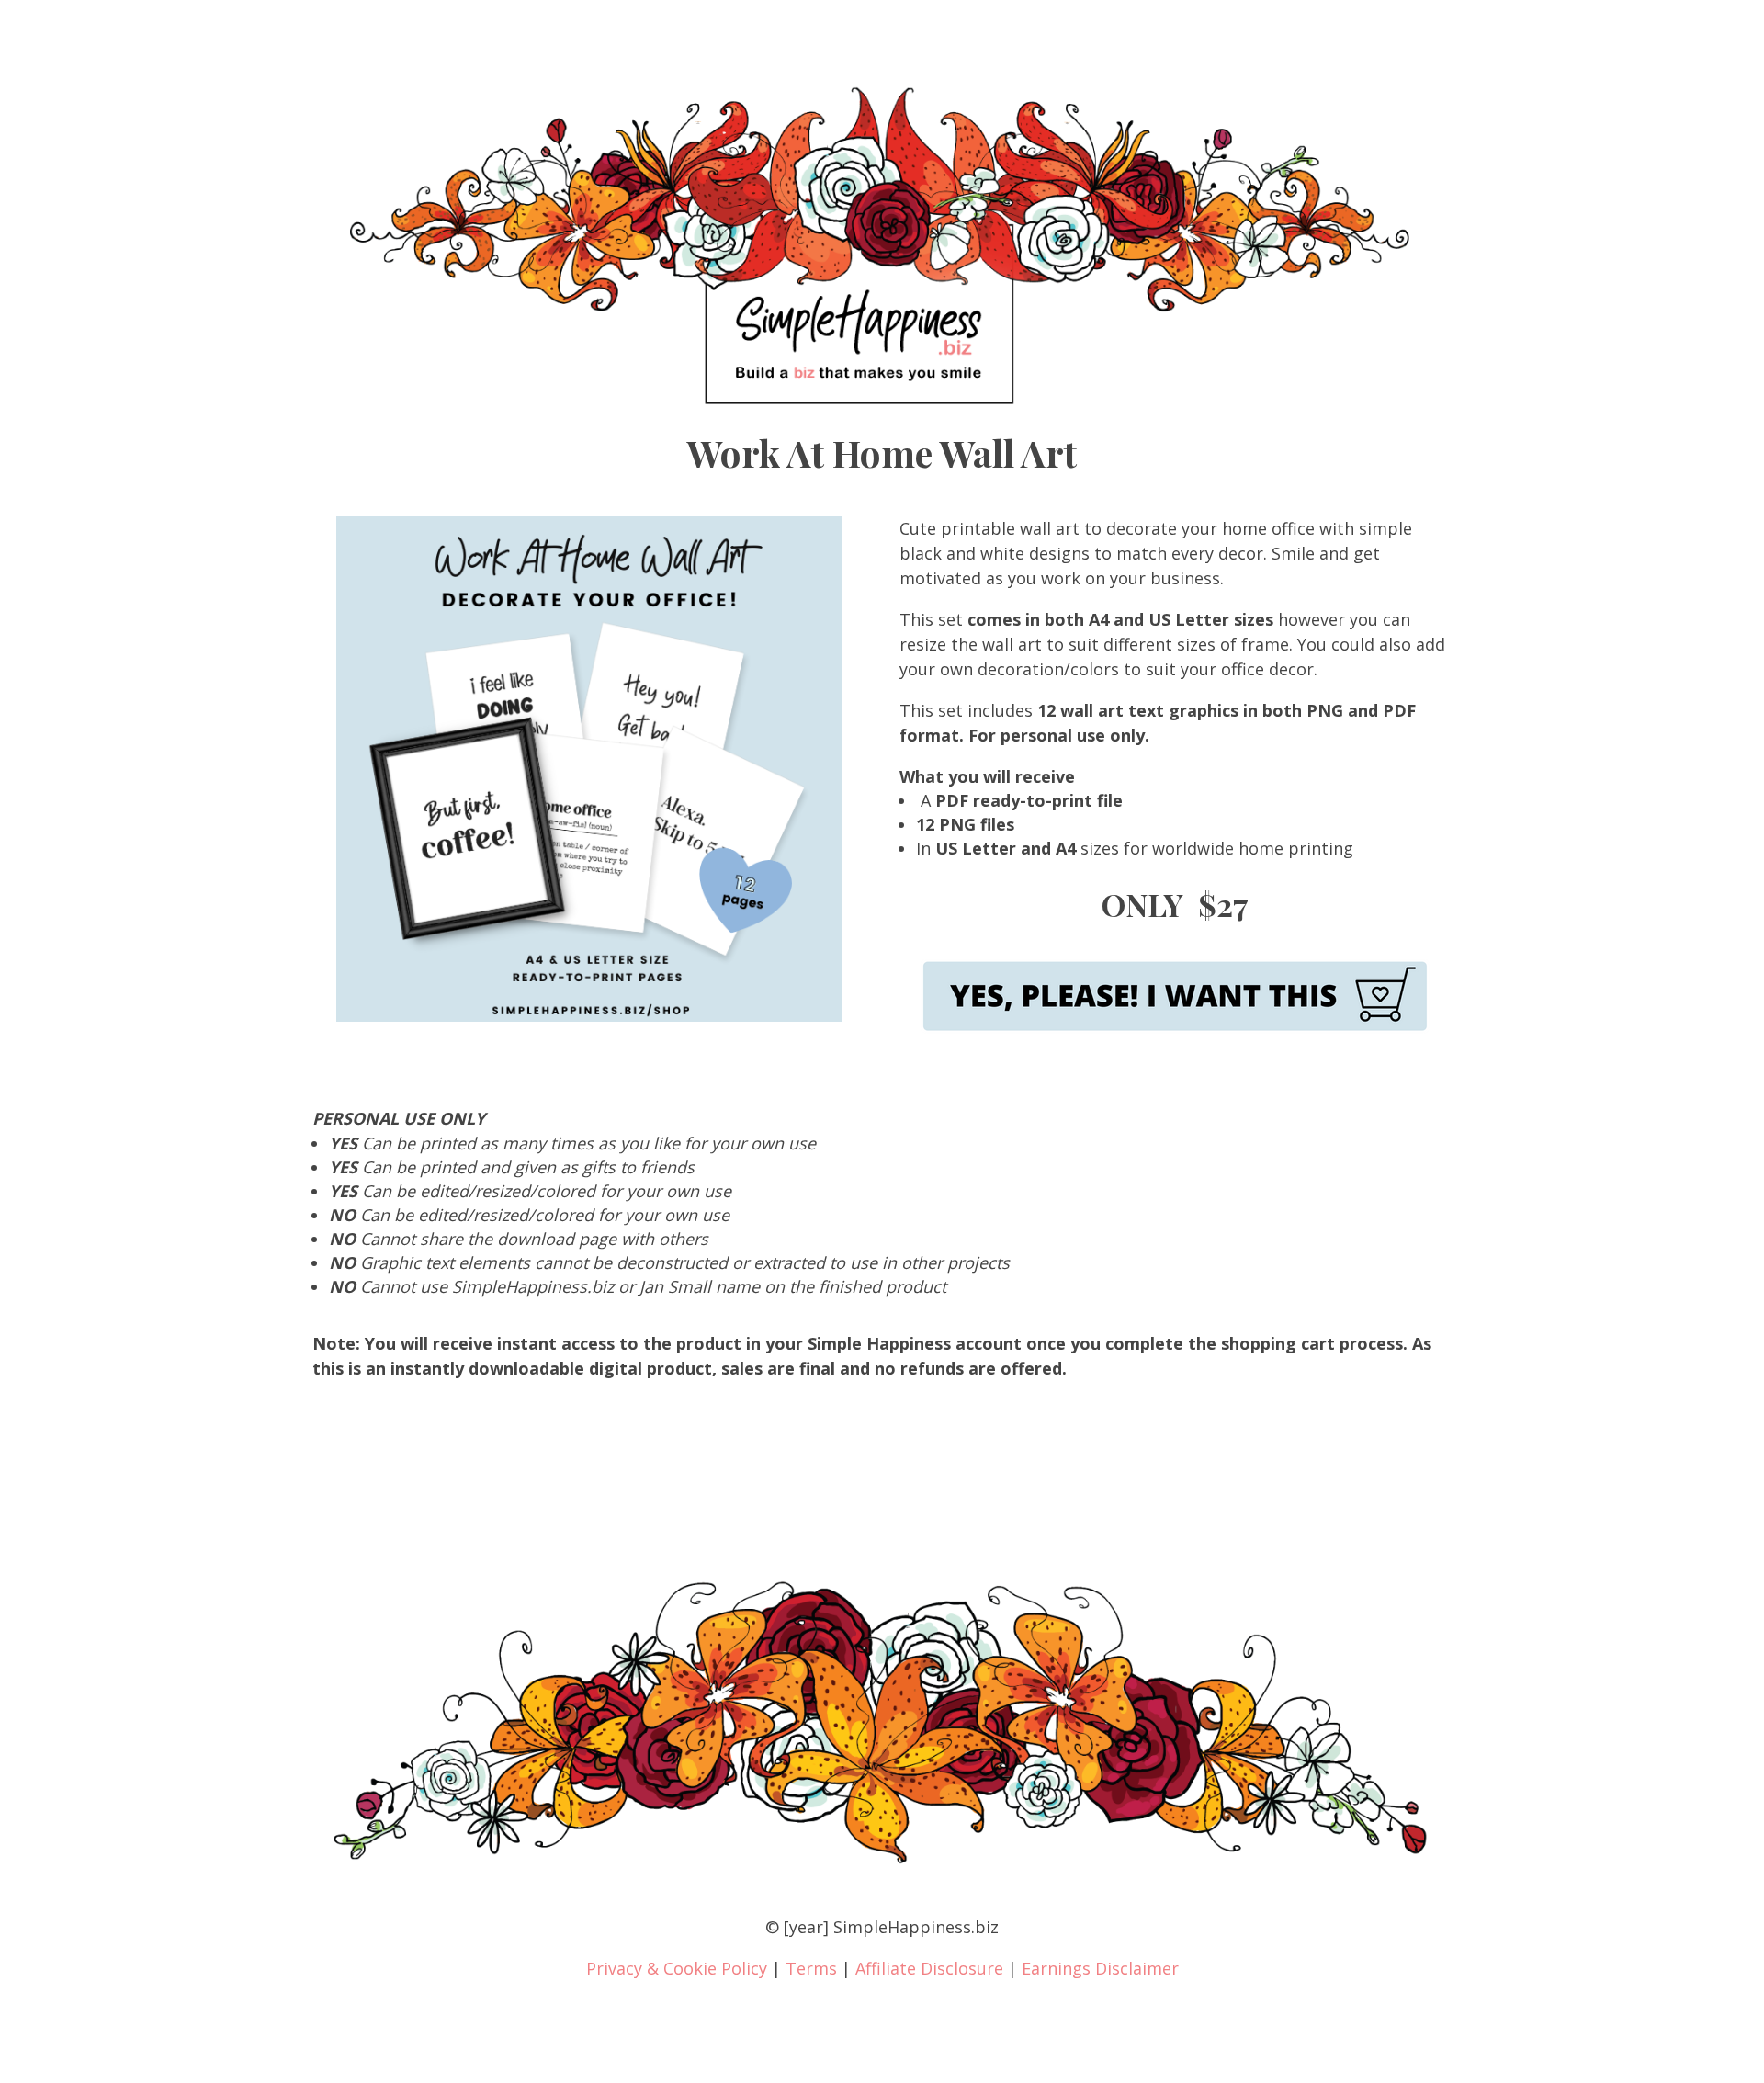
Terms (811, 1968)
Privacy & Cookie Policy (677, 1968)
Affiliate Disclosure (929, 1968)
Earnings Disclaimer (1100, 1968)
